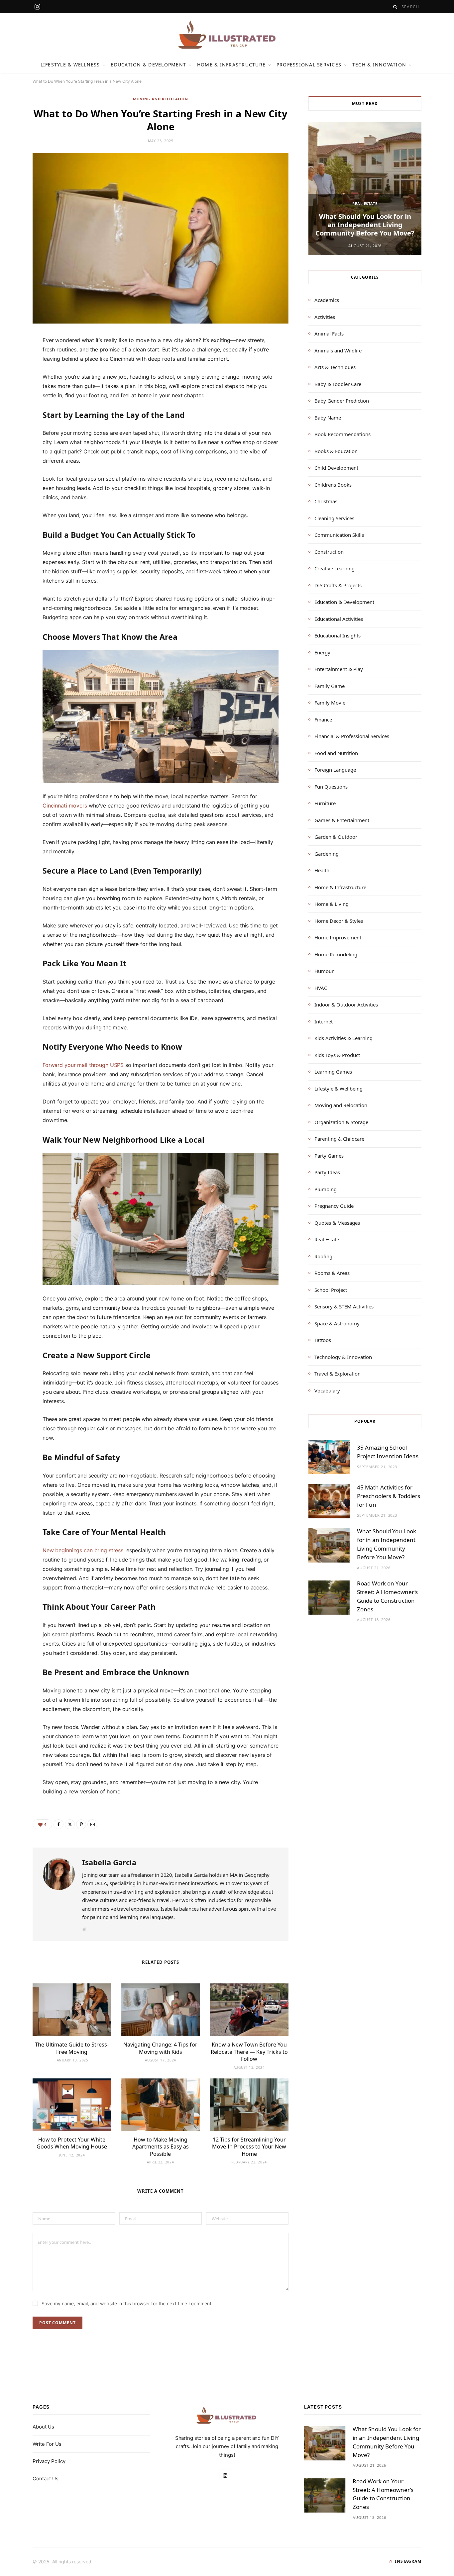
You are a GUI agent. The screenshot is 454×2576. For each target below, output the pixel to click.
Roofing (323, 1256)
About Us (43, 2427)
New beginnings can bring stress (83, 1550)
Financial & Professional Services (352, 736)
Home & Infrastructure (231, 65)
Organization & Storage (341, 1122)
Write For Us (47, 2444)
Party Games (329, 1156)
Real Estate (365, 203)
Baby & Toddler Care (338, 384)
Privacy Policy (49, 2461)
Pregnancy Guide (334, 1206)
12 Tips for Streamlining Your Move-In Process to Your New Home (249, 2147)
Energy (322, 652)
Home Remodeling (336, 954)
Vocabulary (327, 1390)
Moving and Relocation (160, 99)
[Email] (17, 413)
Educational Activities (339, 619)
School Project (331, 1290)
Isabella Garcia (109, 1862)
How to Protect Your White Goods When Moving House (72, 2143)
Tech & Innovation (379, 65)
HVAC (321, 988)
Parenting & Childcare (339, 1139)
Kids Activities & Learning (343, 1038)
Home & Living (332, 904)
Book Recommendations (342, 434)
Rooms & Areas (332, 1273)
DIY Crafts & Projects (338, 585)
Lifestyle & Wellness (70, 65)
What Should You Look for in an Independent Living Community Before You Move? (365, 225)
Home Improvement (338, 937)
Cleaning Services (334, 518)
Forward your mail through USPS (83, 1065)
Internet (324, 1021)
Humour (324, 971)
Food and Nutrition (336, 753)
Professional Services (309, 65)
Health (322, 870)
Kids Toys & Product (337, 1055)
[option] (365, 189)
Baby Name (328, 418)
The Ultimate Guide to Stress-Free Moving (72, 2048)
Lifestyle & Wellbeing (339, 1089)
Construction (329, 552)
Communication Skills (339, 535)
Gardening (327, 854)
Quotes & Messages (337, 1223)
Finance (323, 719)
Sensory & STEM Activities (344, 1306)
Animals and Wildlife (338, 350)
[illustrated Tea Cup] (227, 35)
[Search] (395, 7)
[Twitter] (17, 379)
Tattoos (323, 1340)
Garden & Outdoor (336, 837)
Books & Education (336, 451)
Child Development (336, 468)
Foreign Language (335, 770)
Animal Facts (329, 334)
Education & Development (148, 65)
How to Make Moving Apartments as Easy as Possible (161, 2147)
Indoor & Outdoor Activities (346, 1004)
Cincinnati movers (65, 806)
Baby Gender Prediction (342, 401)
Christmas (326, 501)
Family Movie (330, 703)
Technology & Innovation (343, 1357)
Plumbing (326, 1189)
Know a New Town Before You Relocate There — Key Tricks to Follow (249, 2052)
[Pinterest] (17, 396)
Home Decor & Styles (339, 921)
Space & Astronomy (337, 1323)
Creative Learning (335, 568)
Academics (327, 300)
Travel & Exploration (338, 1374)
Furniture (325, 803)
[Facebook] (17, 362)
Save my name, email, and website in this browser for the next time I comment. (127, 2303)
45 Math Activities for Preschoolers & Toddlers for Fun (389, 1496)
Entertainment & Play (339, 669)
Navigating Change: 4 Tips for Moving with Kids (160, 2048)
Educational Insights (338, 635)
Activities (325, 317)
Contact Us (46, 2479)
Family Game (330, 686)
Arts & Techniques (335, 367)
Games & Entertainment (342, 820)
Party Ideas (327, 1172)
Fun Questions (331, 787)
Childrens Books (333, 485)
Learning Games (333, 1072)
